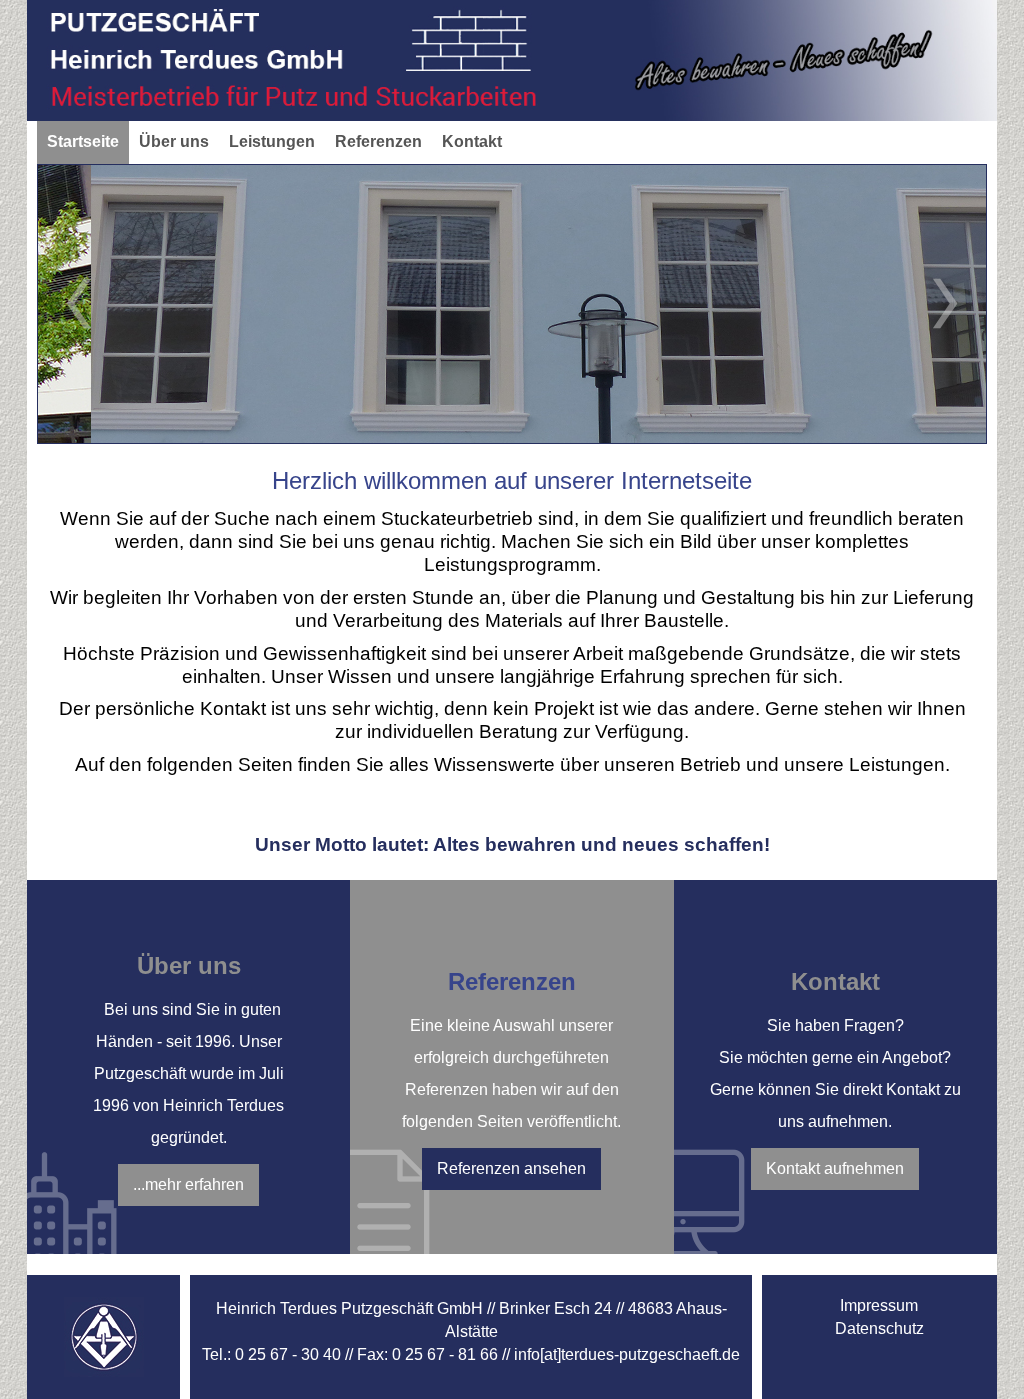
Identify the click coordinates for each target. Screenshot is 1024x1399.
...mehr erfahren (188, 1184)
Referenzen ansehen (511, 1168)
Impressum (879, 1305)
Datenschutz (879, 1328)
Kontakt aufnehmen (835, 1168)
